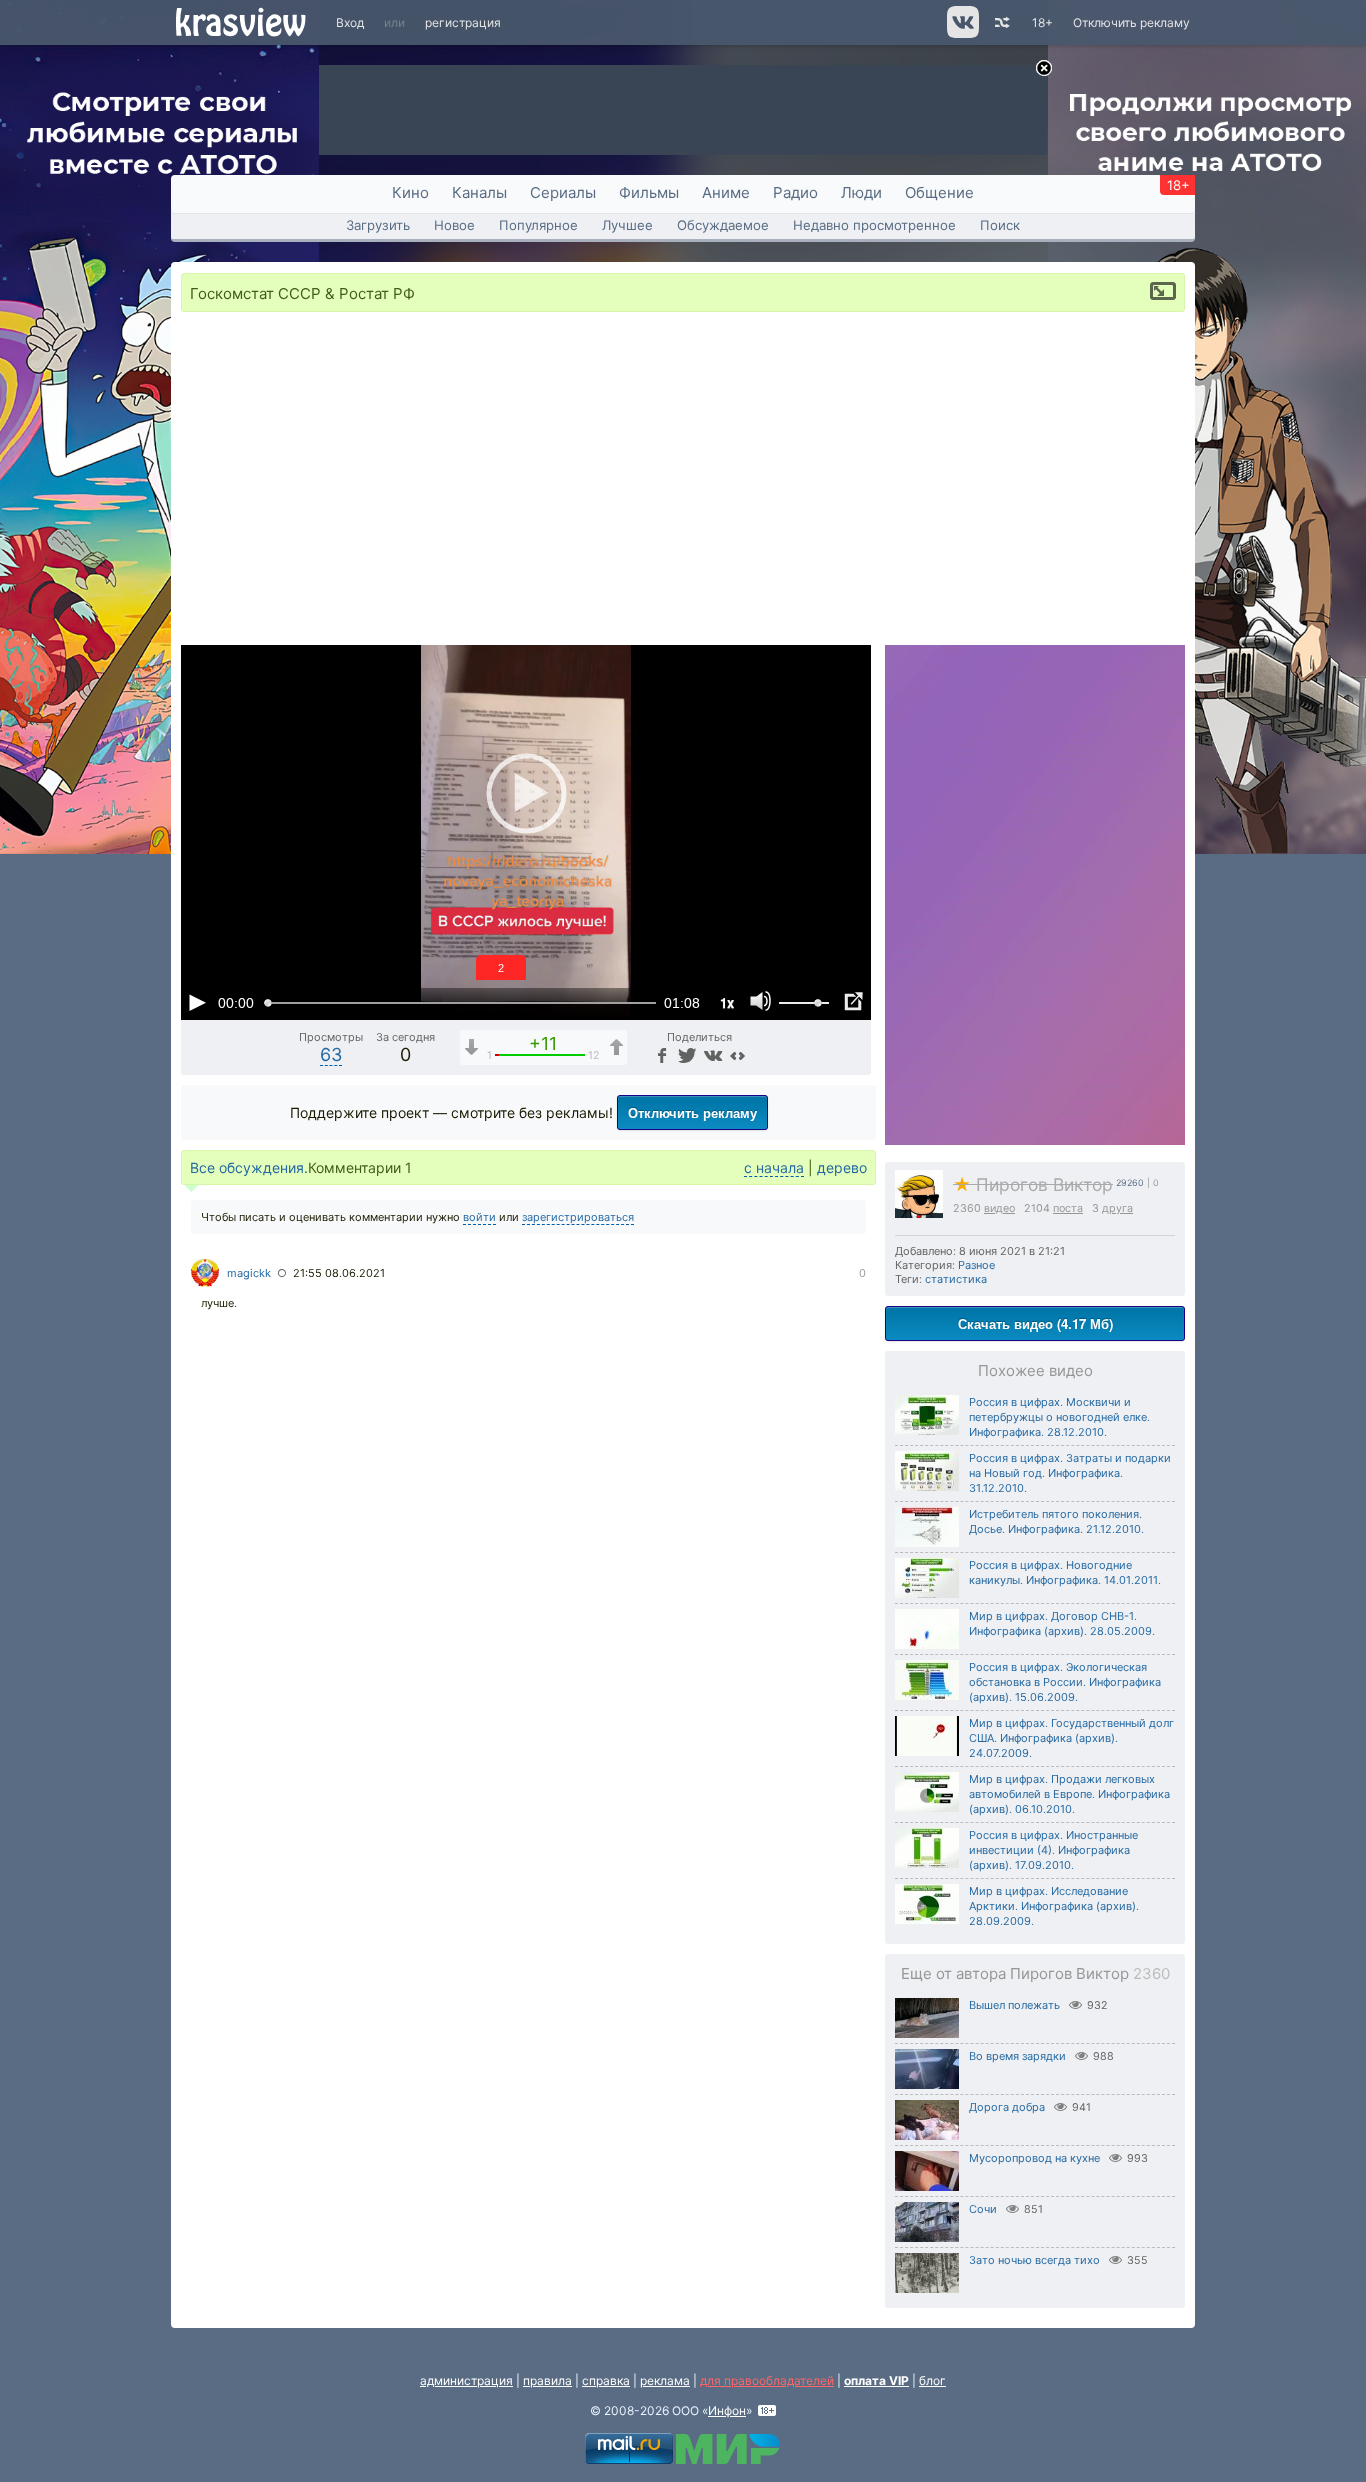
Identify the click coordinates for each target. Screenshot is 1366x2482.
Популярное (538, 225)
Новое (454, 225)
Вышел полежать (1014, 2005)
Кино (410, 192)
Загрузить (378, 225)
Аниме (726, 192)
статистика (956, 1279)
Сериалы (563, 192)
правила (547, 2380)
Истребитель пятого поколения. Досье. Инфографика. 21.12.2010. (1056, 1521)
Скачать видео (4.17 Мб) (1035, 1323)
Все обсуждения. (249, 1167)
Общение (939, 192)
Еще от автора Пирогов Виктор (1035, 1973)
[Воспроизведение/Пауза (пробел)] (197, 1002)
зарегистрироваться (578, 1217)
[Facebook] (661, 1054)
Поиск (1000, 225)
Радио (795, 192)
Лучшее (627, 225)
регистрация (463, 22)
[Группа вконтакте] (961, 33)
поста (1068, 1208)
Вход (350, 22)
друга (1117, 1208)
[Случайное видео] (1000, 22)
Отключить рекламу (1131, 22)
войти (479, 1217)
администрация (466, 2380)
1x (727, 1002)
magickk (249, 1273)
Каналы (479, 192)
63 (331, 1054)
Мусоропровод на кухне (1034, 2158)
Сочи (983, 2209)
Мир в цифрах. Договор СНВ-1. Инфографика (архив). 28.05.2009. (1062, 1623)
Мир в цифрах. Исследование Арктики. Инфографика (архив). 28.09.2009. (1054, 1906)
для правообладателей (767, 2380)
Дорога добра (1007, 2107)
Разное (976, 1265)
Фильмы (649, 192)
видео (999, 1208)
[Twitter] (685, 1054)
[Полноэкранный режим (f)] (853, 1002)
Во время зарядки (1017, 2056)
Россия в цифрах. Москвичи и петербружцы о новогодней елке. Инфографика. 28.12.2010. (1059, 1417)
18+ (1042, 22)
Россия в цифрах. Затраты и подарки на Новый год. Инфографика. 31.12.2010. (1070, 1473)
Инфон (727, 2410)
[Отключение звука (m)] (761, 1002)
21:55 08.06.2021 (339, 1273)
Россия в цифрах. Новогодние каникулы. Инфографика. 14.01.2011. (1065, 1572)
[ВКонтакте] (711, 1054)
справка (606, 2380)
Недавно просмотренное (874, 225)
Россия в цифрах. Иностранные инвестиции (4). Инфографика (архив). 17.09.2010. (1053, 1850)
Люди (861, 192)
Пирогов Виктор (1033, 1184)
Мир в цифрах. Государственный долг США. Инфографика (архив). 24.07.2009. (1071, 1738)
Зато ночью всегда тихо (1034, 2260)
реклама (665, 2380)
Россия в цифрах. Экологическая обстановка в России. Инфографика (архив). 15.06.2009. (1065, 1682)
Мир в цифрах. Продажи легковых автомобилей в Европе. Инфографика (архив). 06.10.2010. (1069, 1794)
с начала (774, 1167)
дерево (842, 1167)
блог (932, 2380)
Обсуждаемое (723, 225)
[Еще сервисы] (737, 1054)
